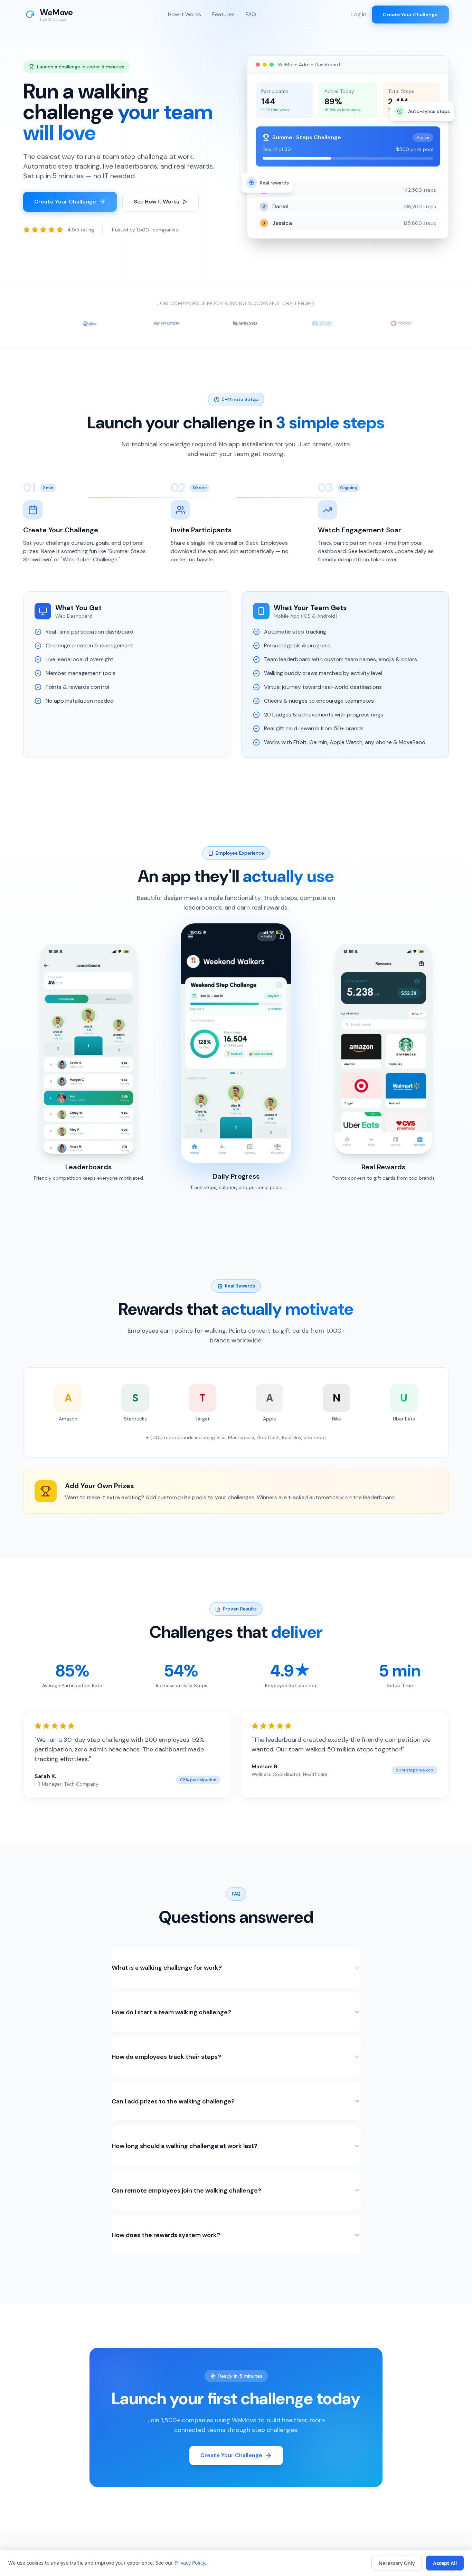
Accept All (445, 2563)
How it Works (185, 14)
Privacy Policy (190, 2563)
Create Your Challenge (410, 15)
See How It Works (156, 202)
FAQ (251, 14)
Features (223, 14)
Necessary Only (397, 2563)
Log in (359, 14)
